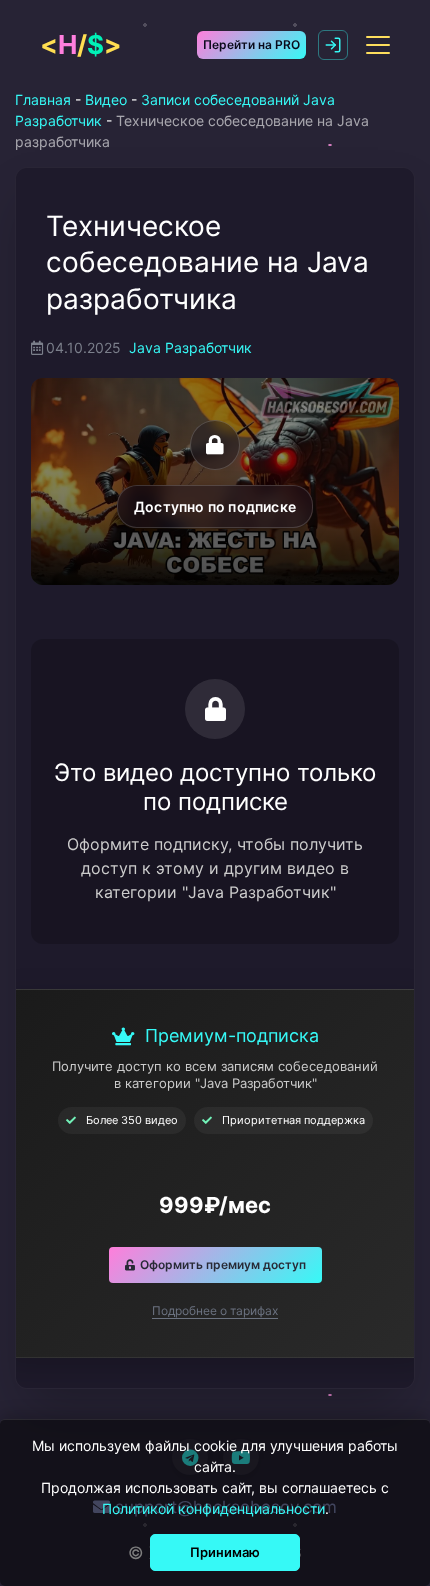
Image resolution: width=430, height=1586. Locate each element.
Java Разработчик (190, 347)
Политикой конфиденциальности (213, 1508)
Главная (43, 99)
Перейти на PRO (251, 44)
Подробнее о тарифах (215, 1310)
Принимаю (225, 1552)
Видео (106, 99)
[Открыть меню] (378, 45)
